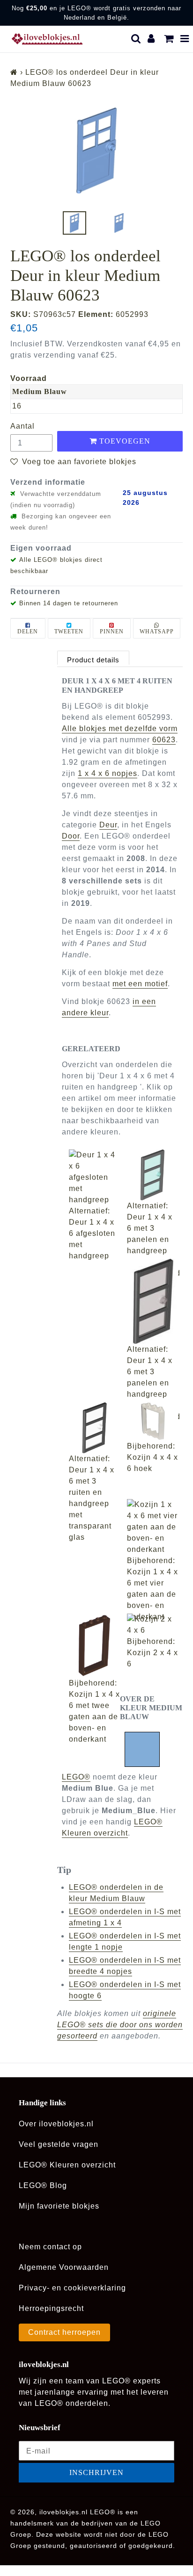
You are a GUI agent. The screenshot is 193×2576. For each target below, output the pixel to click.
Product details (93, 660)
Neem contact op (50, 2247)
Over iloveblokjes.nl (56, 2124)
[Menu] (185, 39)
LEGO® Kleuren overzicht (67, 2165)
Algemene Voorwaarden (64, 2267)
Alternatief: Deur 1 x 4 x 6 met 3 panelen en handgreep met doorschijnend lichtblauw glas (154, 1251)
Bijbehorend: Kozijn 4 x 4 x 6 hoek (152, 1457)
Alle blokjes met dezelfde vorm (120, 728)
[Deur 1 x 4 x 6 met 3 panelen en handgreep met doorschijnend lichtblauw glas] (152, 1175)
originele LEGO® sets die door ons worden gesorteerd (120, 2025)
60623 (164, 740)
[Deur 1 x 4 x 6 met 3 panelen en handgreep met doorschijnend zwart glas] (152, 1301)
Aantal (22, 426)
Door (71, 836)
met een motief (140, 984)
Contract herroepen (64, 2332)
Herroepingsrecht (51, 2308)
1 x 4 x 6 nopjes (108, 773)
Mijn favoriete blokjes (59, 2206)
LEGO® (76, 1777)
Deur (108, 825)
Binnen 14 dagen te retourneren (69, 603)
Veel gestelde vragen (59, 2144)
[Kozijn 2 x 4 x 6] (152, 1625)
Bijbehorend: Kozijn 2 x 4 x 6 (152, 1653)
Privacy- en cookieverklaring (72, 2288)
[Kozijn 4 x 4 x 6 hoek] (152, 1421)
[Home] (14, 72)
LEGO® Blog (43, 2185)
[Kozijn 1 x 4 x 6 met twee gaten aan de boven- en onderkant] (94, 1646)
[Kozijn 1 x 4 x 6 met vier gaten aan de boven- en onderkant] (152, 1527)
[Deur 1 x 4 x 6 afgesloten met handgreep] (94, 1177)
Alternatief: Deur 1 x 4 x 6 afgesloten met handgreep (92, 1233)
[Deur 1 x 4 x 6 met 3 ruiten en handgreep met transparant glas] (94, 1428)
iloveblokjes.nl (63, 2512)
